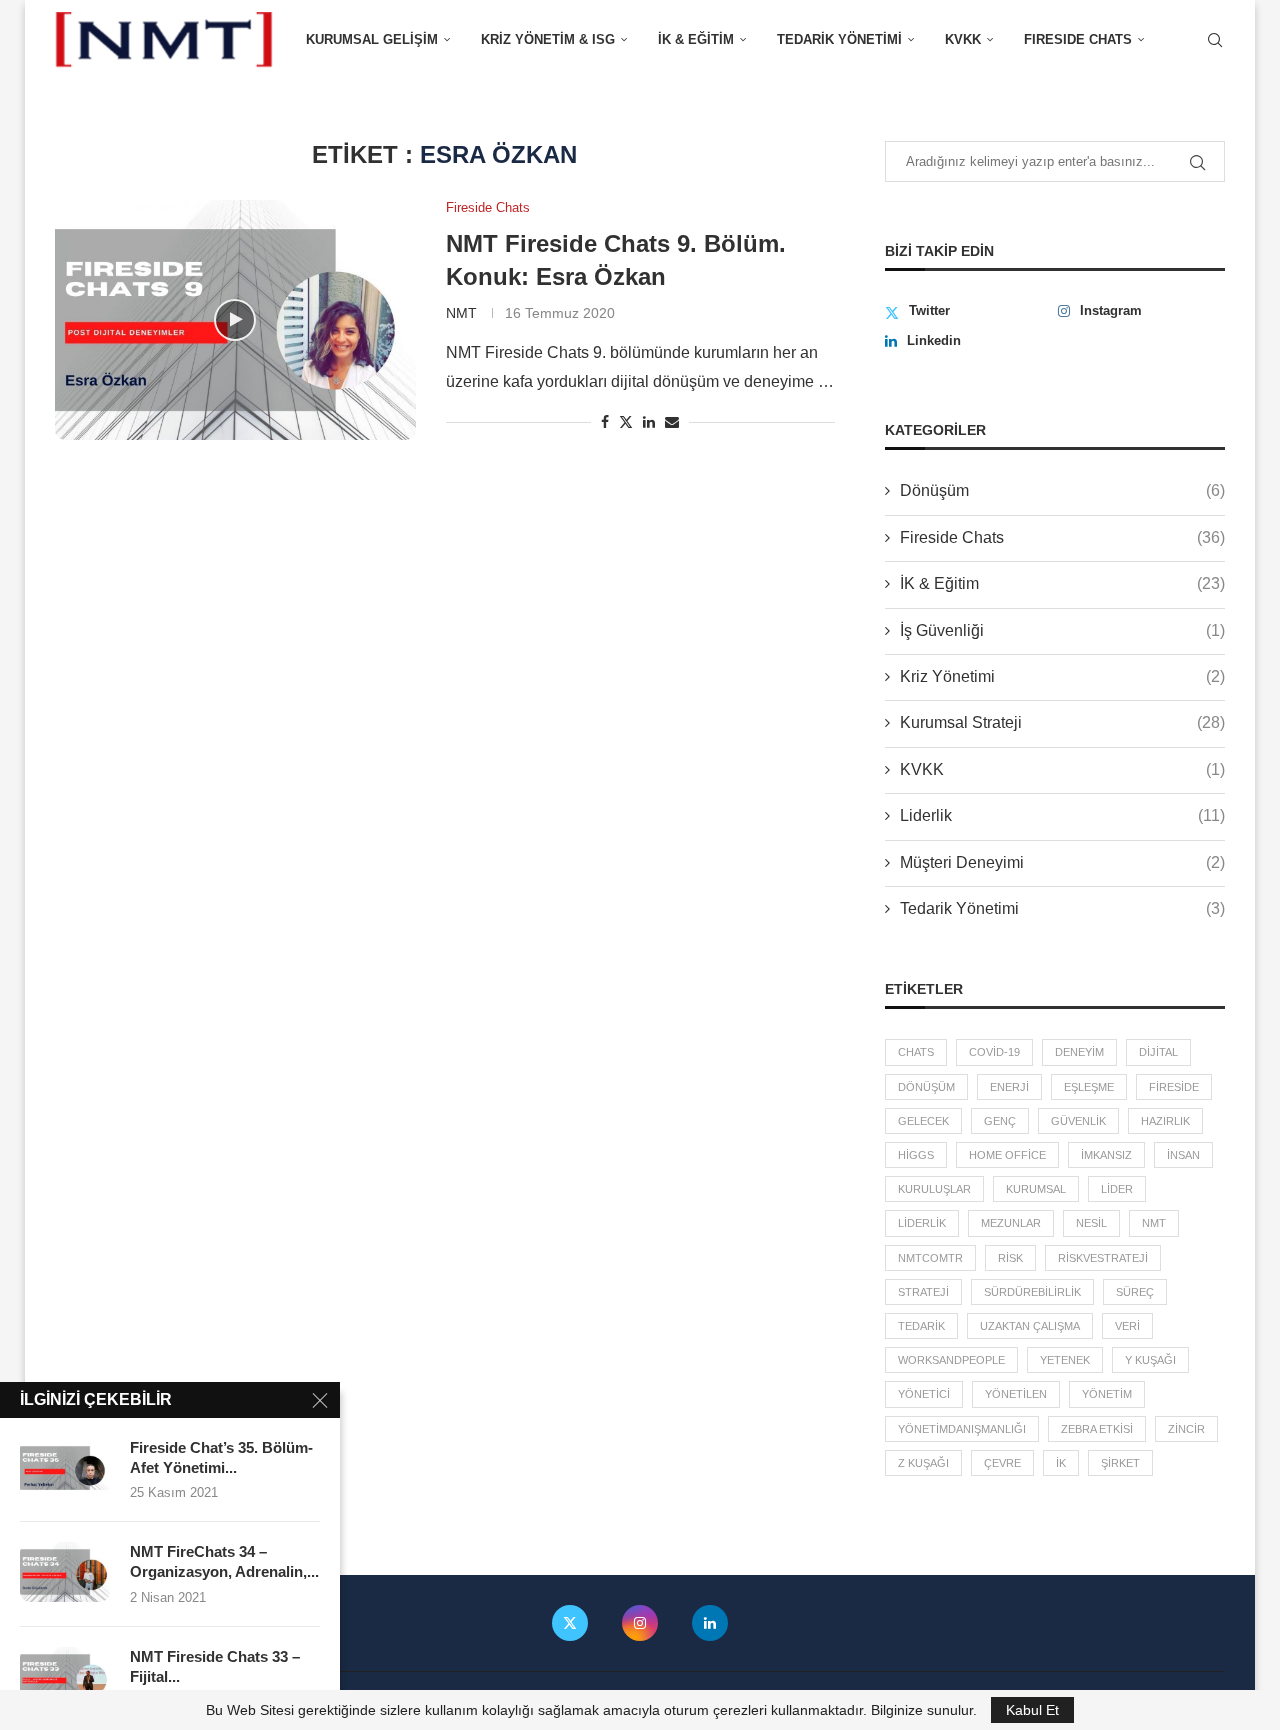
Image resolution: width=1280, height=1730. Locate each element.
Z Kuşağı (923, 1463)
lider (1117, 1189)
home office (1007, 1155)
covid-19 (994, 1052)
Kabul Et (1032, 1710)
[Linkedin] (710, 1623)
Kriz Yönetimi (1062, 676)
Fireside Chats (1062, 537)
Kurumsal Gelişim (372, 39)
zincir (1186, 1429)
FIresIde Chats (1078, 39)
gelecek (923, 1121)
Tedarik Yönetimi (839, 39)
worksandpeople (951, 1360)
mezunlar (1011, 1223)
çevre (1002, 1463)
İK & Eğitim (696, 39)
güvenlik (1078, 1121)
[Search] (1215, 40)
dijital (1158, 1052)
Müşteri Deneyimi (1062, 862)
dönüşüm (926, 1087)
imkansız (1106, 1155)
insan (1183, 1155)
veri (1127, 1326)
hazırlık (1165, 1121)
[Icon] (235, 320)
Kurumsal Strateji (1062, 722)
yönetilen (1016, 1394)
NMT (461, 313)
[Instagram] (640, 1623)
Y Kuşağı (1150, 1360)
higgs (916, 1155)
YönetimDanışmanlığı (962, 1429)
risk (1010, 1258)
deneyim (1079, 1052)
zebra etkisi (1097, 1429)
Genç (1000, 1121)
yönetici (924, 1394)
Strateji (923, 1292)
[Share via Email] (672, 422)
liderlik (922, 1223)
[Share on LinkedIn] (649, 422)
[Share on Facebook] (605, 422)
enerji (1009, 1087)
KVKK (963, 39)
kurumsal (1036, 1189)
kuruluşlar (934, 1189)
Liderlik (1062, 815)
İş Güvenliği (1062, 630)
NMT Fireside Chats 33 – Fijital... (215, 1666)
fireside (1174, 1087)
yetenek (1065, 1360)
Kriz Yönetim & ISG (548, 39)
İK (1061, 1463)
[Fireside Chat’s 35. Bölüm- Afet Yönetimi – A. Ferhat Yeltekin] (65, 1468)
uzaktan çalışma (1030, 1326)
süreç (1135, 1292)
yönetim (1107, 1394)
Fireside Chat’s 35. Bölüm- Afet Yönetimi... (221, 1457)
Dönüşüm (1062, 490)
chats (916, 1052)
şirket (1120, 1463)
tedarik (921, 1326)
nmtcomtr (930, 1258)
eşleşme (1089, 1087)
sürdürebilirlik (1032, 1292)
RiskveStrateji (1103, 1258)
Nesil (1091, 1223)
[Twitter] (570, 1623)
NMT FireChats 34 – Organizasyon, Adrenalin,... (224, 1561)
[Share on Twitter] (626, 421)
